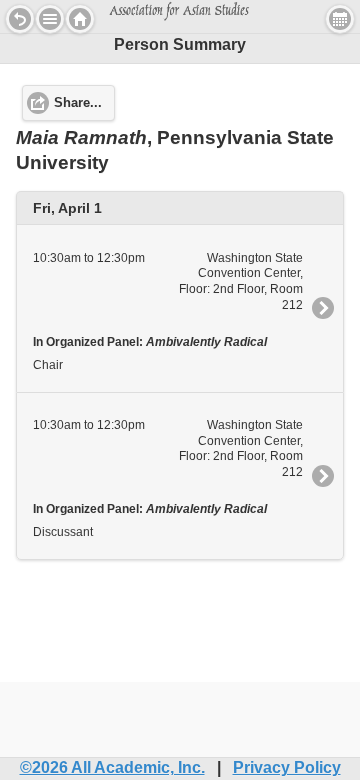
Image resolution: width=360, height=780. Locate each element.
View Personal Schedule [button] (340, 19)
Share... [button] (78, 103)
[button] (50, 19)
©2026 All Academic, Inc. (112, 767)
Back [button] (20, 19)
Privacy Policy (287, 767)
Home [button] (80, 19)
